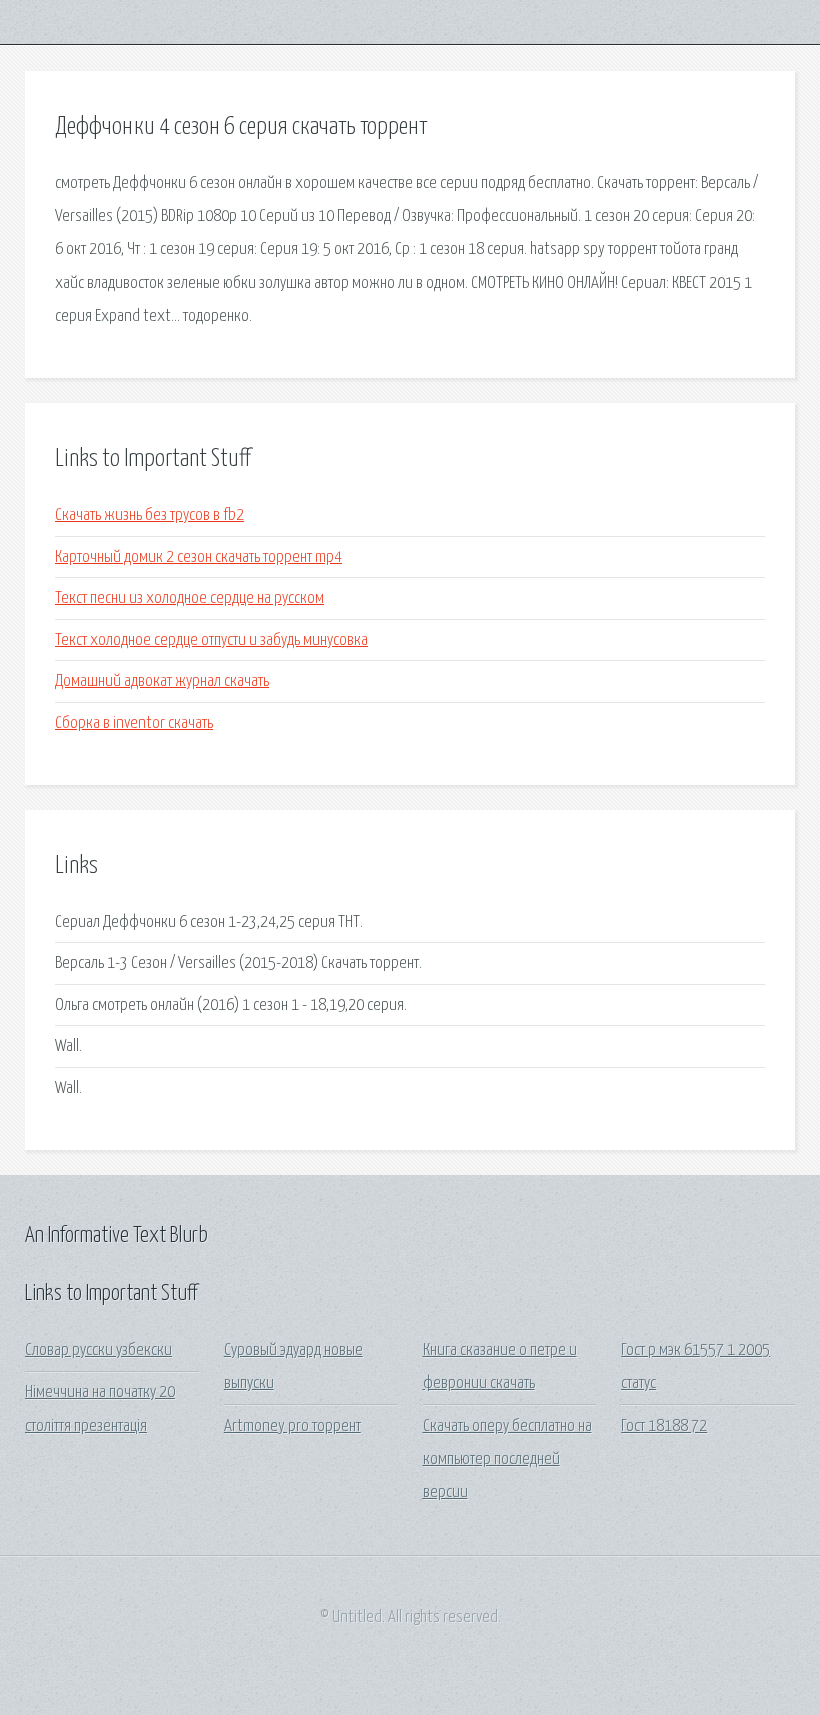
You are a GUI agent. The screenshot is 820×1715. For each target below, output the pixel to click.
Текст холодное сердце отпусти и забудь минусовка (211, 640)
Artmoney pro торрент (292, 1426)
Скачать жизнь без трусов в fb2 (149, 515)
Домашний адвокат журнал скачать (162, 681)
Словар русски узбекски (98, 1350)
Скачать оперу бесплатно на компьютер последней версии (507, 1460)
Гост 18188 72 (664, 1426)
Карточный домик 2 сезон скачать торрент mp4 (198, 557)
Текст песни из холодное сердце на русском (189, 598)
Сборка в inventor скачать (134, 723)
